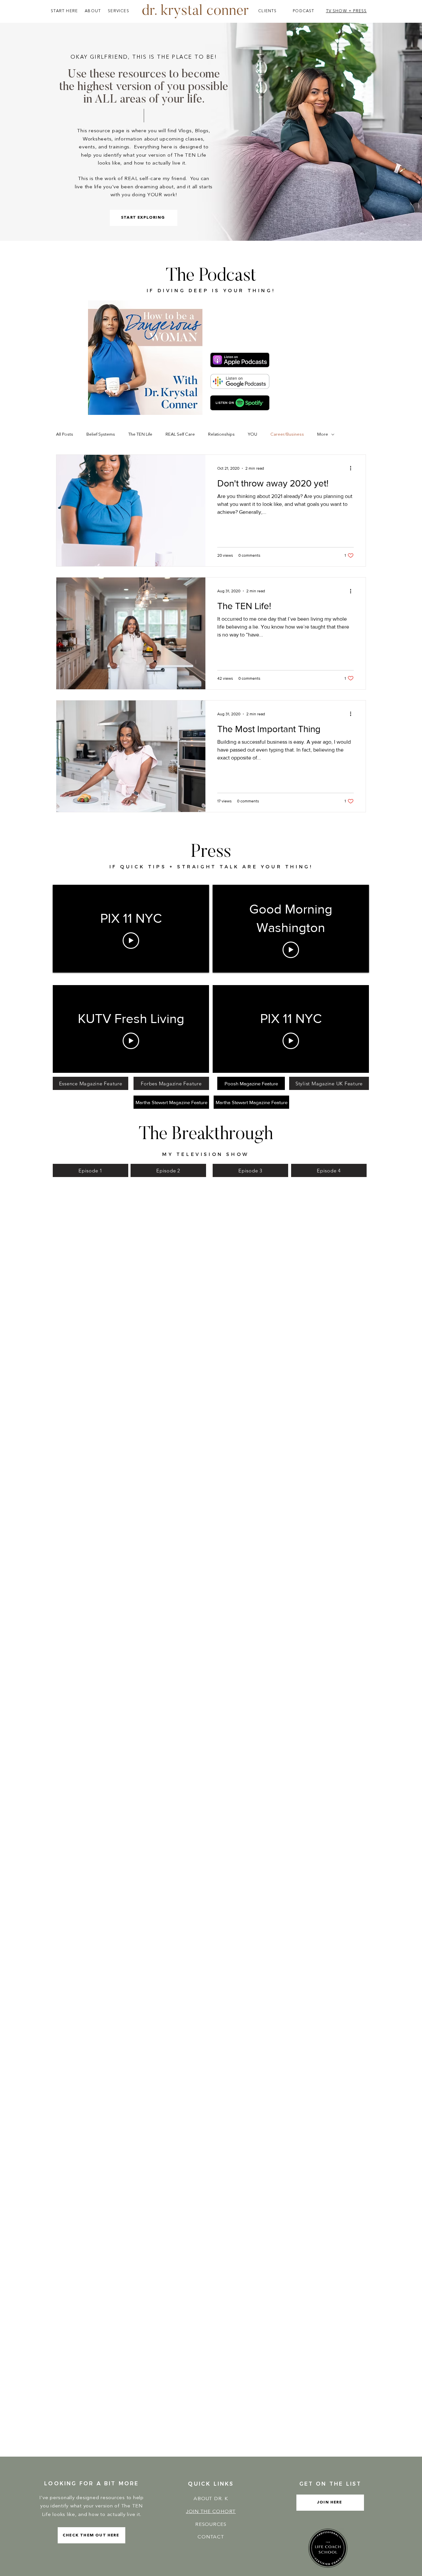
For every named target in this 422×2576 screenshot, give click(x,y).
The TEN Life (140, 435)
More (323, 435)
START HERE (64, 11)
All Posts (65, 435)
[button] (330, 2503)
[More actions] (353, 468)
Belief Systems (101, 435)
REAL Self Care (180, 435)
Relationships (221, 435)
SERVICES (119, 11)
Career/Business (287, 435)
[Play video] (131, 941)
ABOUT (93, 11)
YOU (253, 435)
